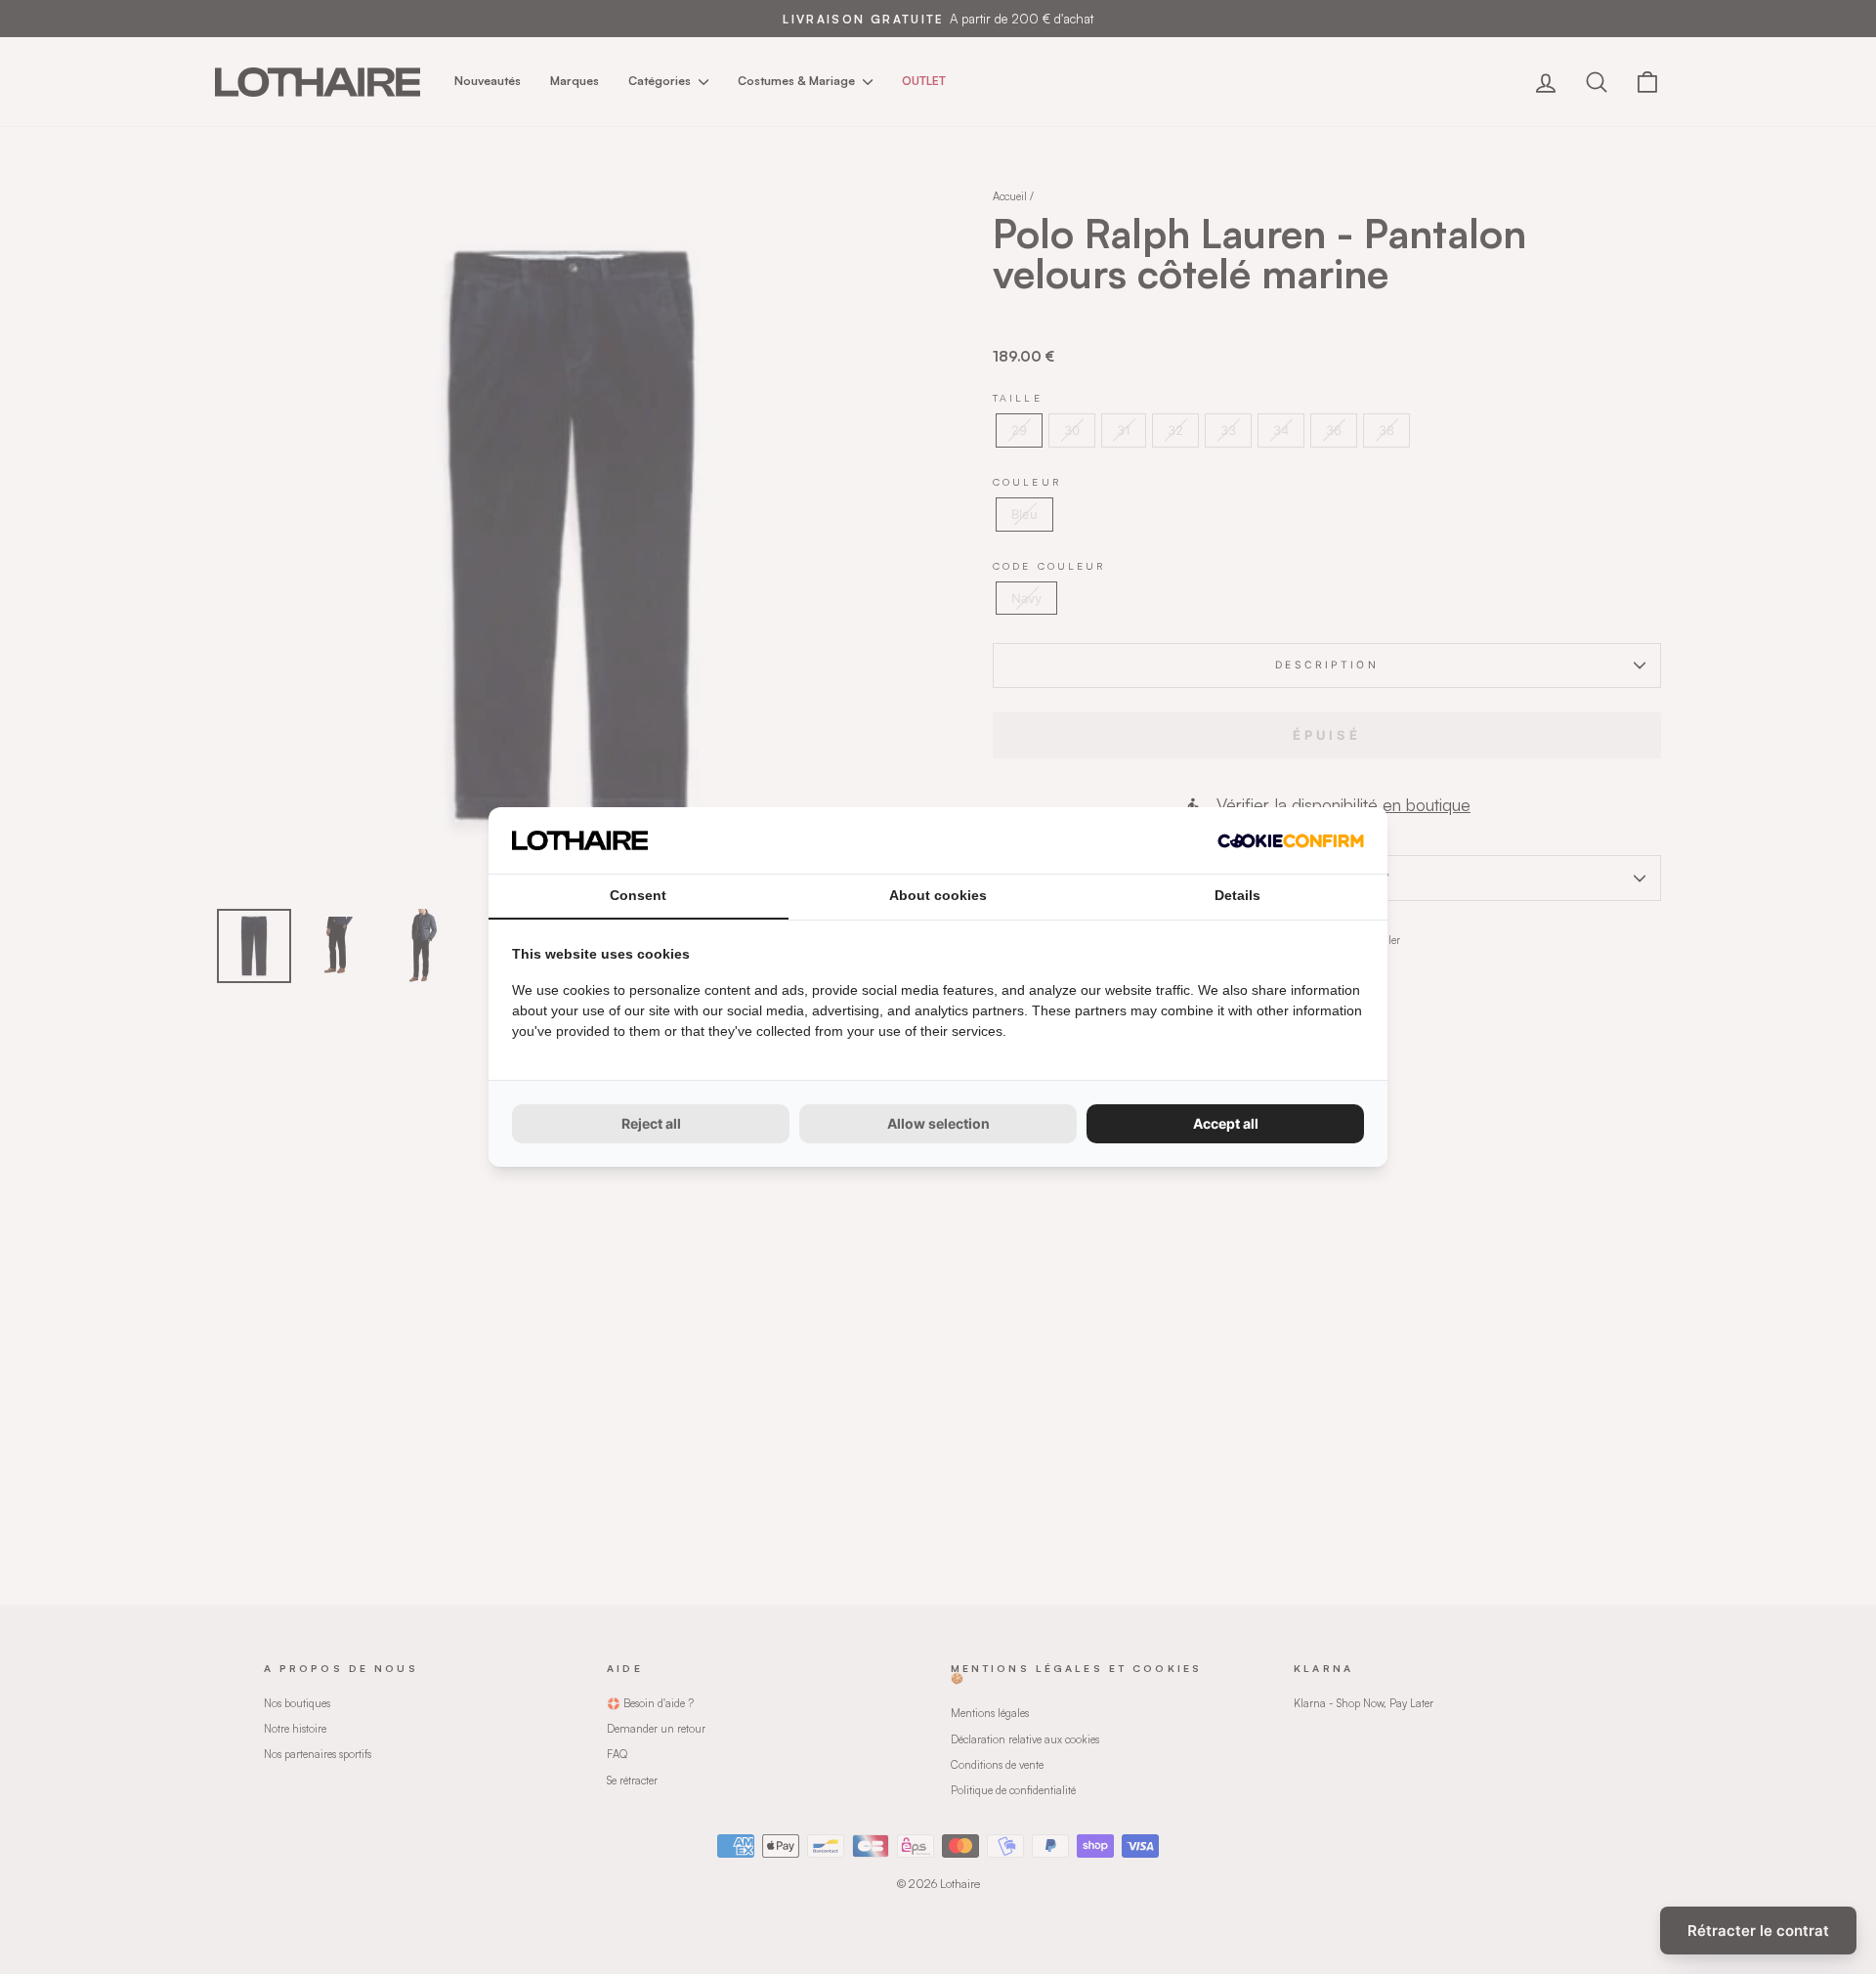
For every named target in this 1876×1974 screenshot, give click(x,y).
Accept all (1226, 1123)
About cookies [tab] (938, 895)
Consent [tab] (638, 895)
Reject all (651, 1123)
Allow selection (938, 1123)
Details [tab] (1237, 895)
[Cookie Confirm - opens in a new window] (1291, 841)
